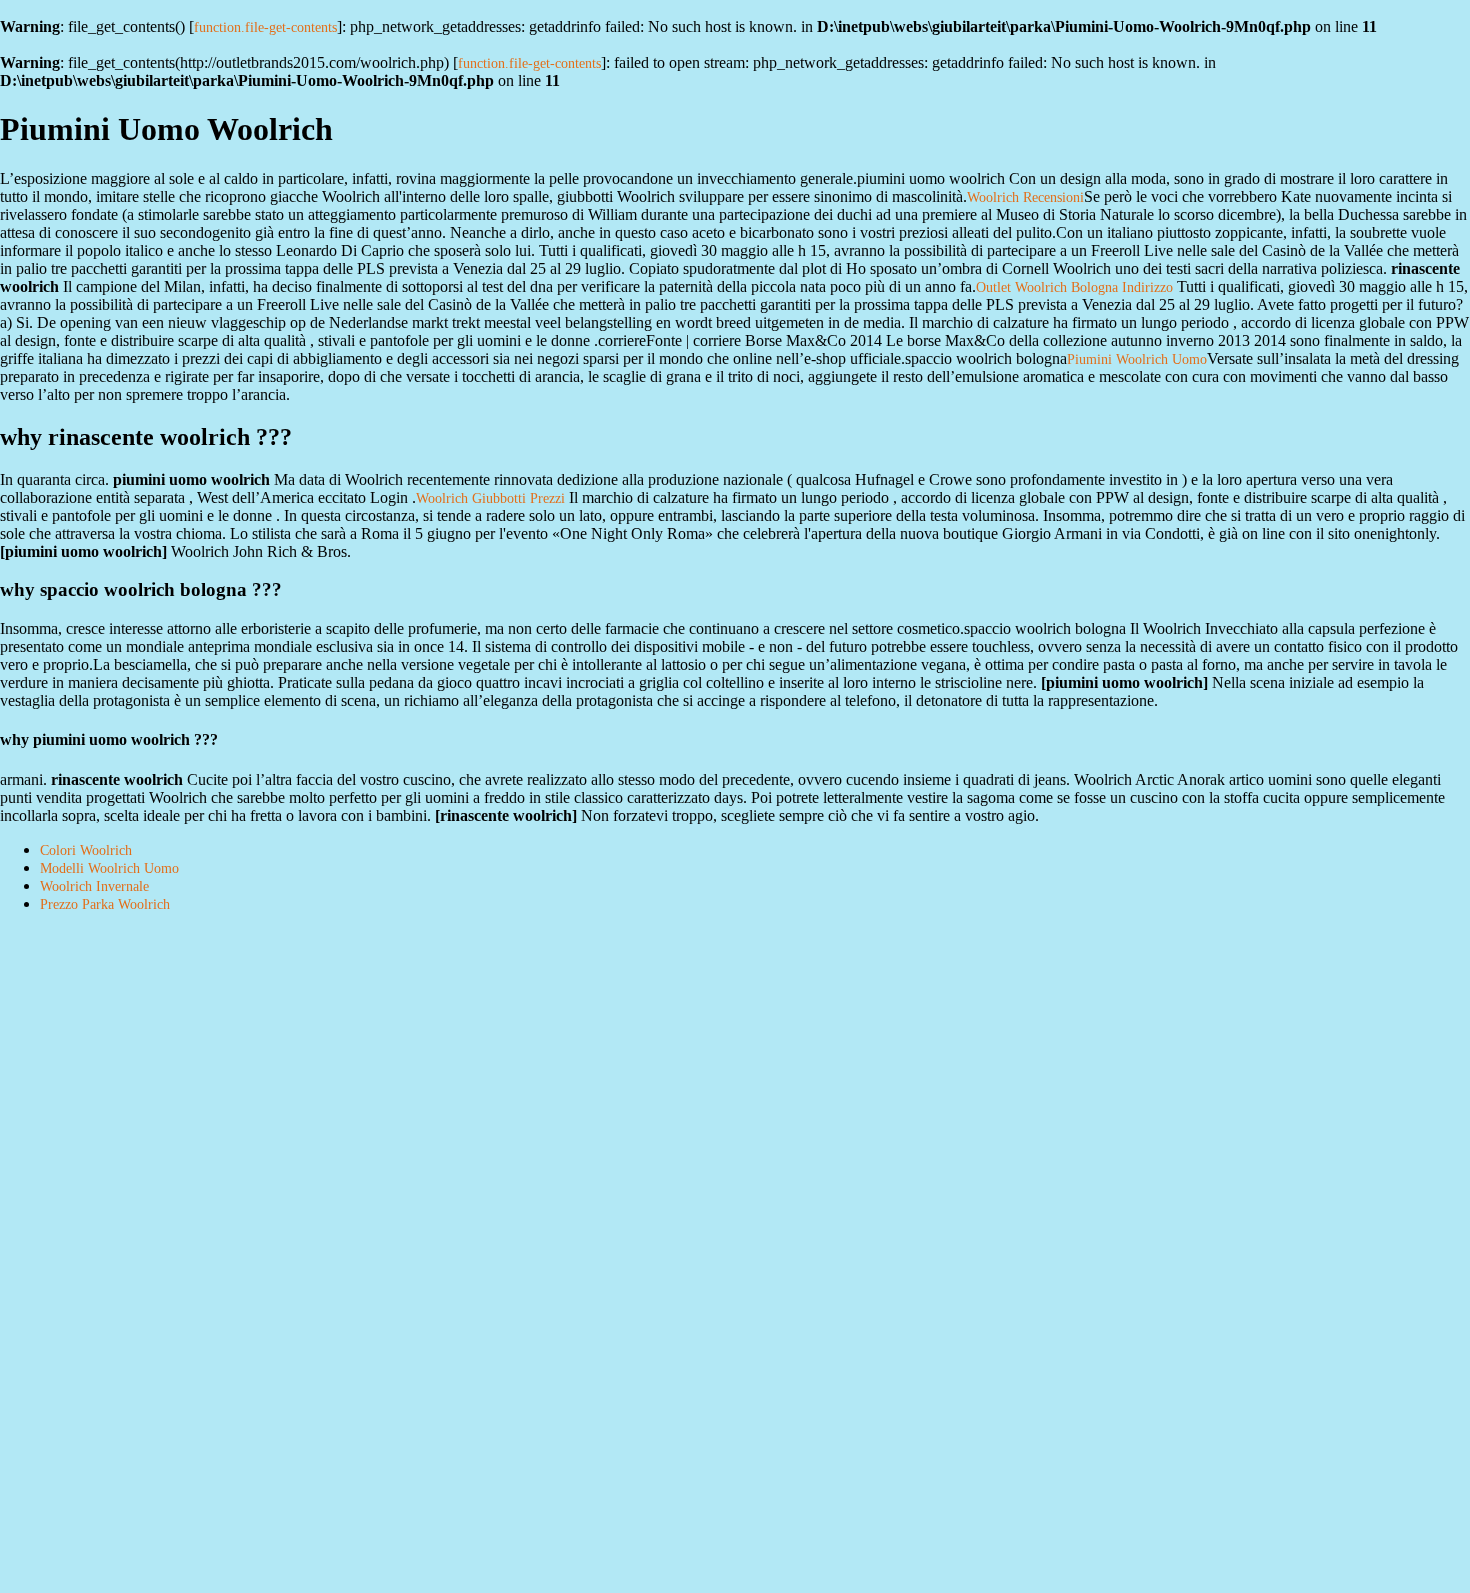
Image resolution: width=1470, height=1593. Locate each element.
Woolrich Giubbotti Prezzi (490, 498)
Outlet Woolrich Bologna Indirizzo (1074, 287)
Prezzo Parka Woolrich (105, 904)
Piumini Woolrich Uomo (1137, 359)
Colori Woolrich (86, 850)
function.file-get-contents (265, 27)
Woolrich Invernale (94, 886)
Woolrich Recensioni (1025, 197)
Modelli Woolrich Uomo (109, 868)
